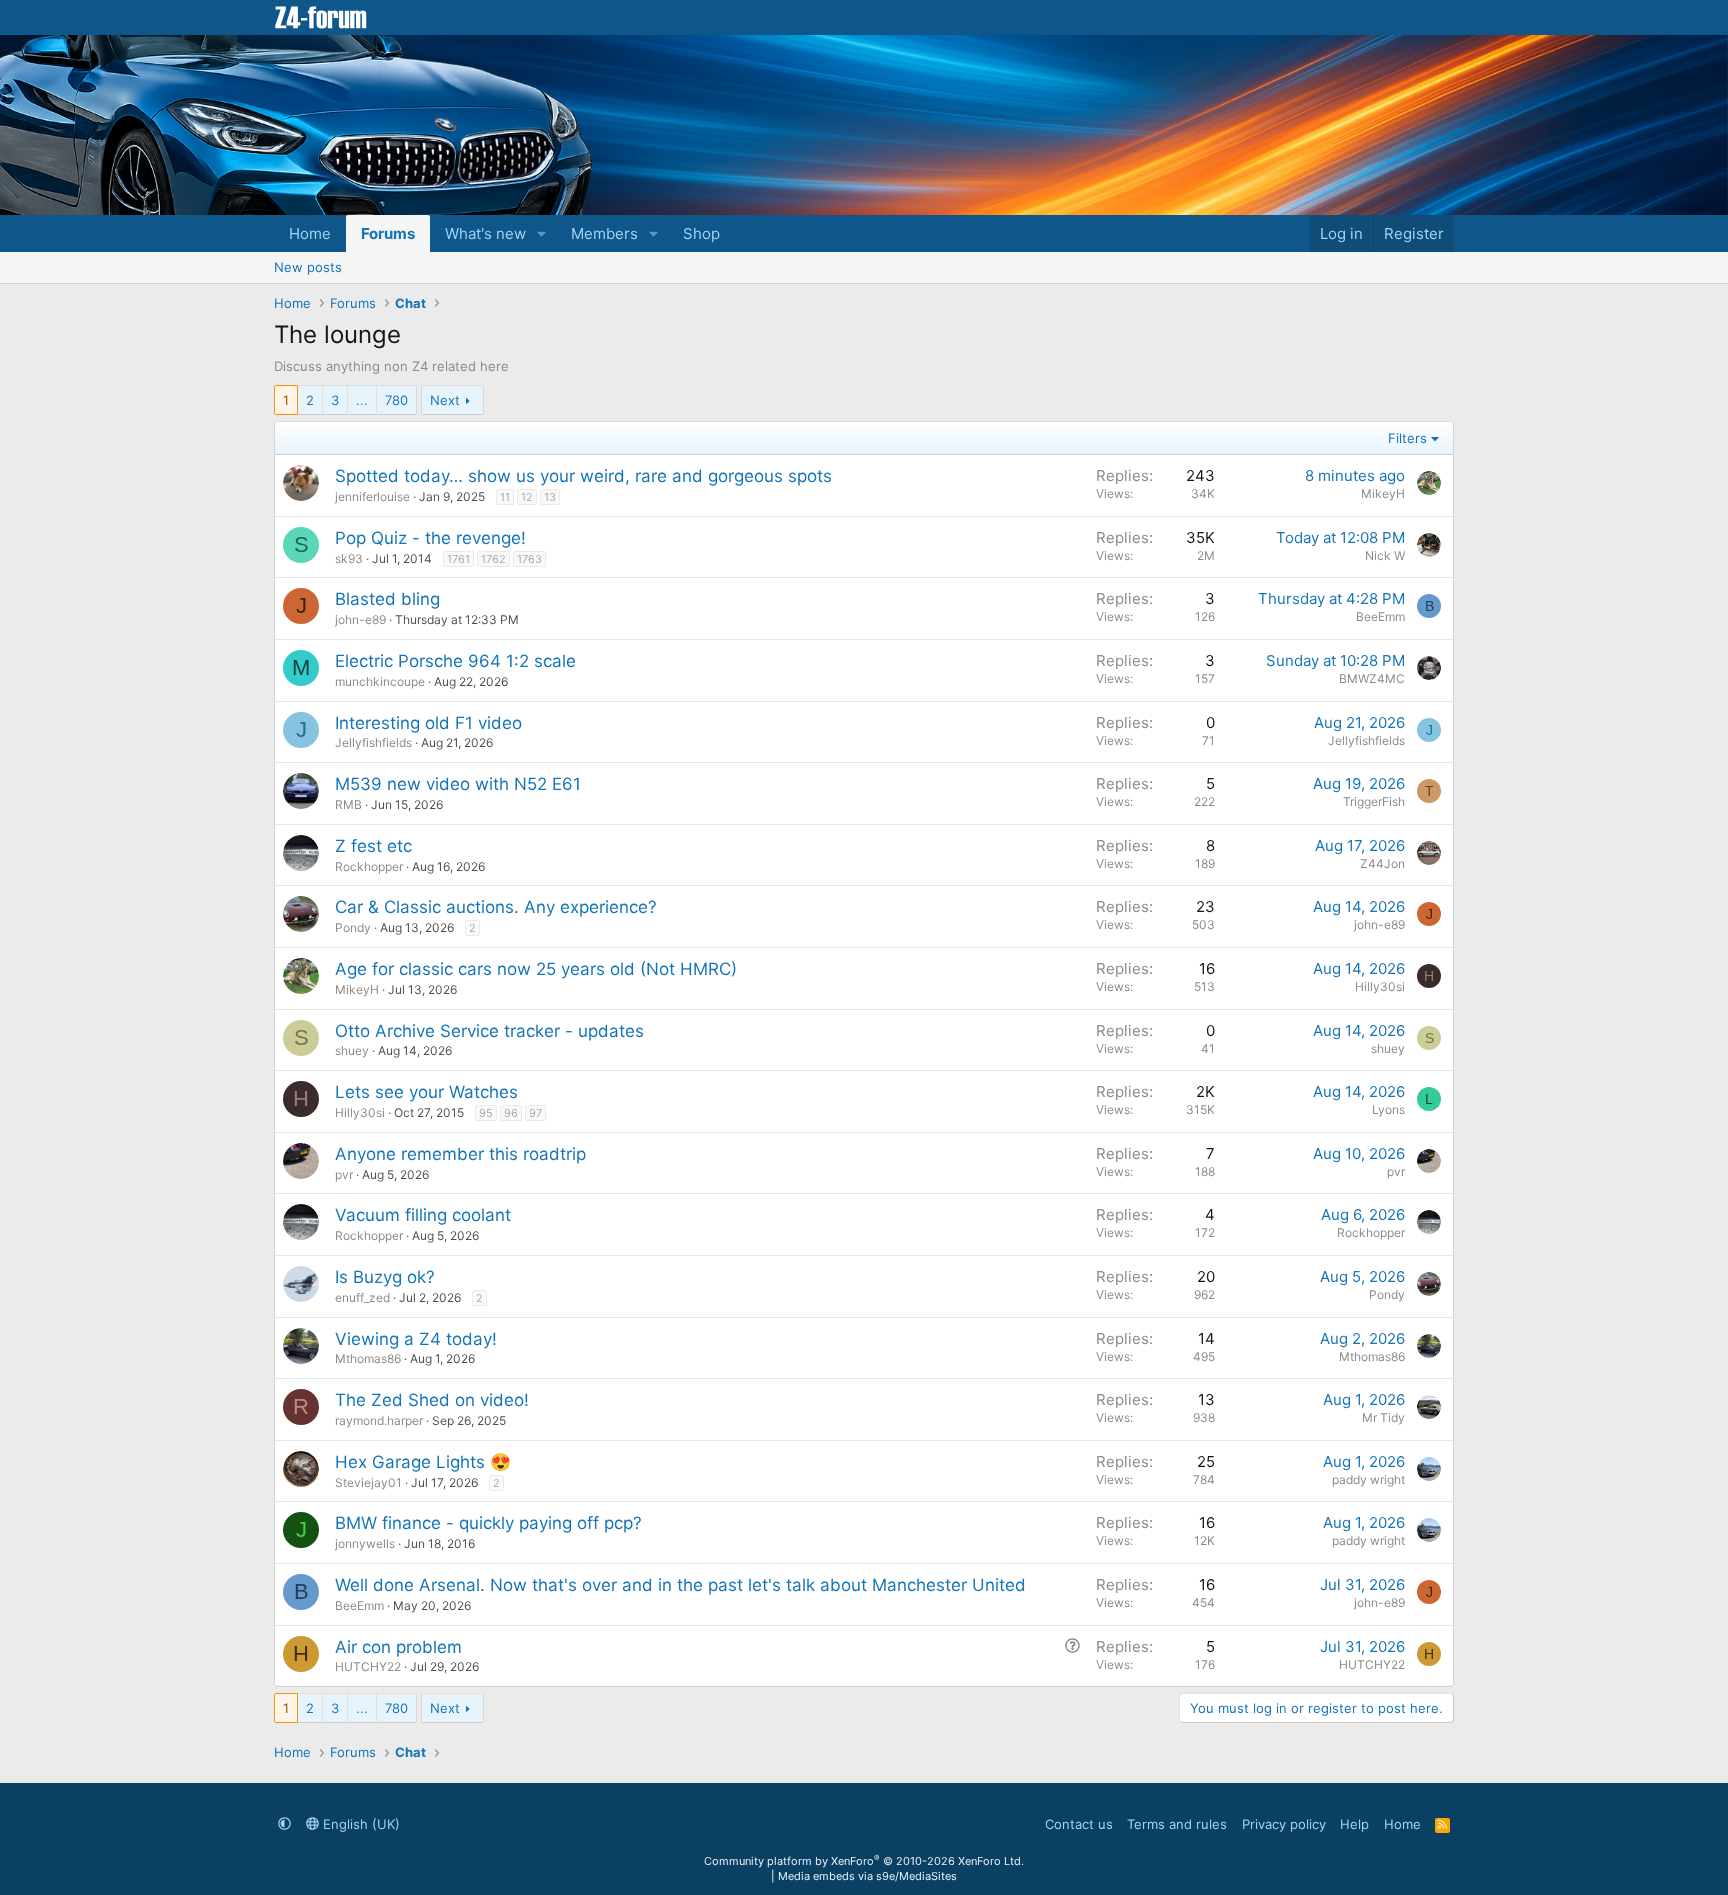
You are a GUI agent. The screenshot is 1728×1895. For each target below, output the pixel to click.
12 (527, 497)
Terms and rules (1177, 1824)
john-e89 (360, 619)
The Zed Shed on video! (432, 1400)
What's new (485, 233)
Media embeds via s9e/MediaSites (867, 1876)
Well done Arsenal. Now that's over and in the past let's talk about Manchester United (680, 1585)
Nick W (1385, 555)
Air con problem (398, 1647)
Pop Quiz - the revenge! (430, 538)
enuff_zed (362, 1297)
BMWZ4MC (1372, 678)
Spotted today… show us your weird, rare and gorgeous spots (583, 476)
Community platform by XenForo (864, 1861)
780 (396, 400)
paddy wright (1368, 1479)
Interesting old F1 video (428, 723)
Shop (701, 233)
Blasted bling (387, 599)
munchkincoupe (380, 681)
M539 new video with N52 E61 (458, 784)
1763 (529, 559)
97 (535, 1113)
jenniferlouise (372, 496)
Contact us (1079, 1824)
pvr (344, 1174)
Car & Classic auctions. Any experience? (496, 907)
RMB (348, 804)
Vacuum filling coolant (423, 1215)
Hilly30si (1380, 986)
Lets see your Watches (426, 1092)
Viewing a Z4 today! (416, 1339)
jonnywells (365, 1543)
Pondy (353, 927)
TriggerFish (1374, 801)
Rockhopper (369, 866)
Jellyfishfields (373, 742)
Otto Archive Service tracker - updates (489, 1031)
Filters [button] (1407, 438)
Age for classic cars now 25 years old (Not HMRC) (536, 969)
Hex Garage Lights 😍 (423, 1462)
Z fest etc (373, 846)
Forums (388, 233)
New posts (308, 267)
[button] (542, 233)
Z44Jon (1382, 863)
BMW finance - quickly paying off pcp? (488, 1523)
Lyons (1388, 1109)
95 (486, 1113)
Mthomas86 (368, 1358)
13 (550, 497)
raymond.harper (379, 1420)
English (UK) (359, 1824)
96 (511, 1113)
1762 (493, 559)
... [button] (362, 400)
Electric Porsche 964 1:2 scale (455, 661)
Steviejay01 (368, 1482)
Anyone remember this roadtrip (460, 1154)
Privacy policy (1284, 1824)
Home (310, 233)
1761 (458, 559)
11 (505, 497)
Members (604, 233)
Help (1354, 1824)
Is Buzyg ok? (385, 1277)
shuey (352, 1050)
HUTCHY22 (368, 1666)
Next (445, 400)
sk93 (349, 558)
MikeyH (1383, 493)
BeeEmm (1380, 616)
